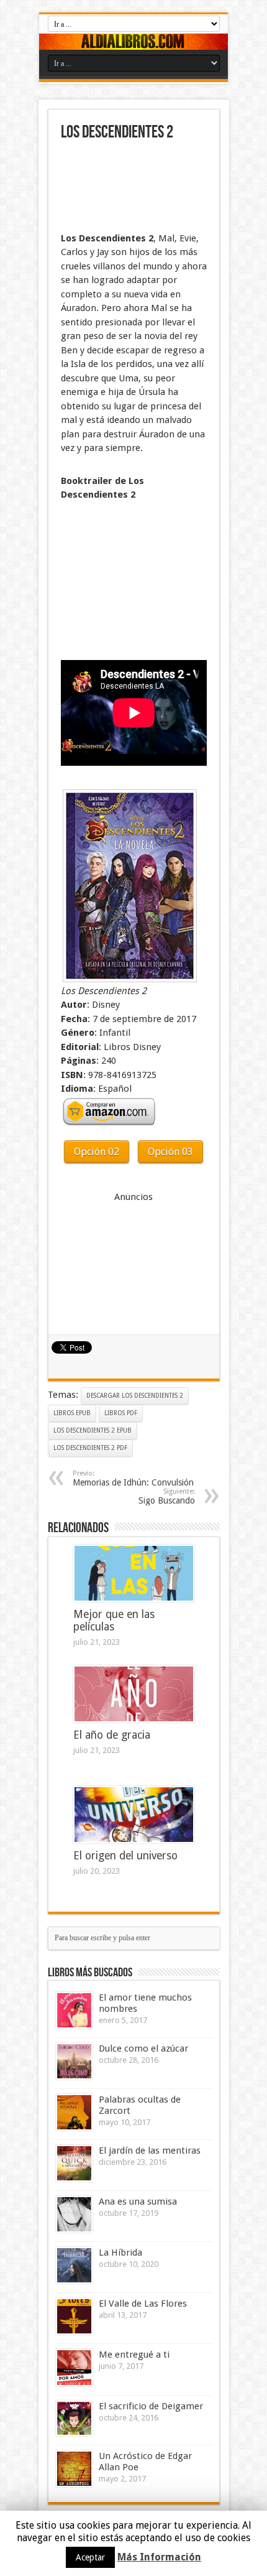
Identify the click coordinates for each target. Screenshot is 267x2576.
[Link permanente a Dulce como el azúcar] (74, 2061)
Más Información (159, 2557)
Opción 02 (97, 1152)
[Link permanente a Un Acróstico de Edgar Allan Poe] (74, 2469)
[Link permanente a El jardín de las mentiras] (74, 2163)
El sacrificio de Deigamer (151, 2406)
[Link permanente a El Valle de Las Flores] (74, 2316)
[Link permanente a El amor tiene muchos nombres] (74, 2010)
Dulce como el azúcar (143, 2048)
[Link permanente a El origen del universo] (134, 1815)
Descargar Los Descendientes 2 (135, 1396)
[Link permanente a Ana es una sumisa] (74, 2214)
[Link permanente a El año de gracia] (134, 1694)
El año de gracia (112, 1735)
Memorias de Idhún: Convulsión (133, 1478)
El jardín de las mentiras (150, 2151)
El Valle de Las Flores (143, 2304)
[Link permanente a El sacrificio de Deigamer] (74, 2419)
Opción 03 (170, 1152)
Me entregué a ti (134, 2355)
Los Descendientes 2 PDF (90, 1448)
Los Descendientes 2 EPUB (93, 1430)
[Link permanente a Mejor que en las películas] (134, 1573)
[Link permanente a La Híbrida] (74, 2265)
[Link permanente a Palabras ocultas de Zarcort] (74, 2112)
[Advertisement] (123, 188)
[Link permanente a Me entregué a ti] (74, 2368)
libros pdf (121, 1413)
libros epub (72, 1413)
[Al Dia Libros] (133, 42)
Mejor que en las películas (114, 1620)
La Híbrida (120, 2253)
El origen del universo (125, 1856)
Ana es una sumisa (138, 2202)
